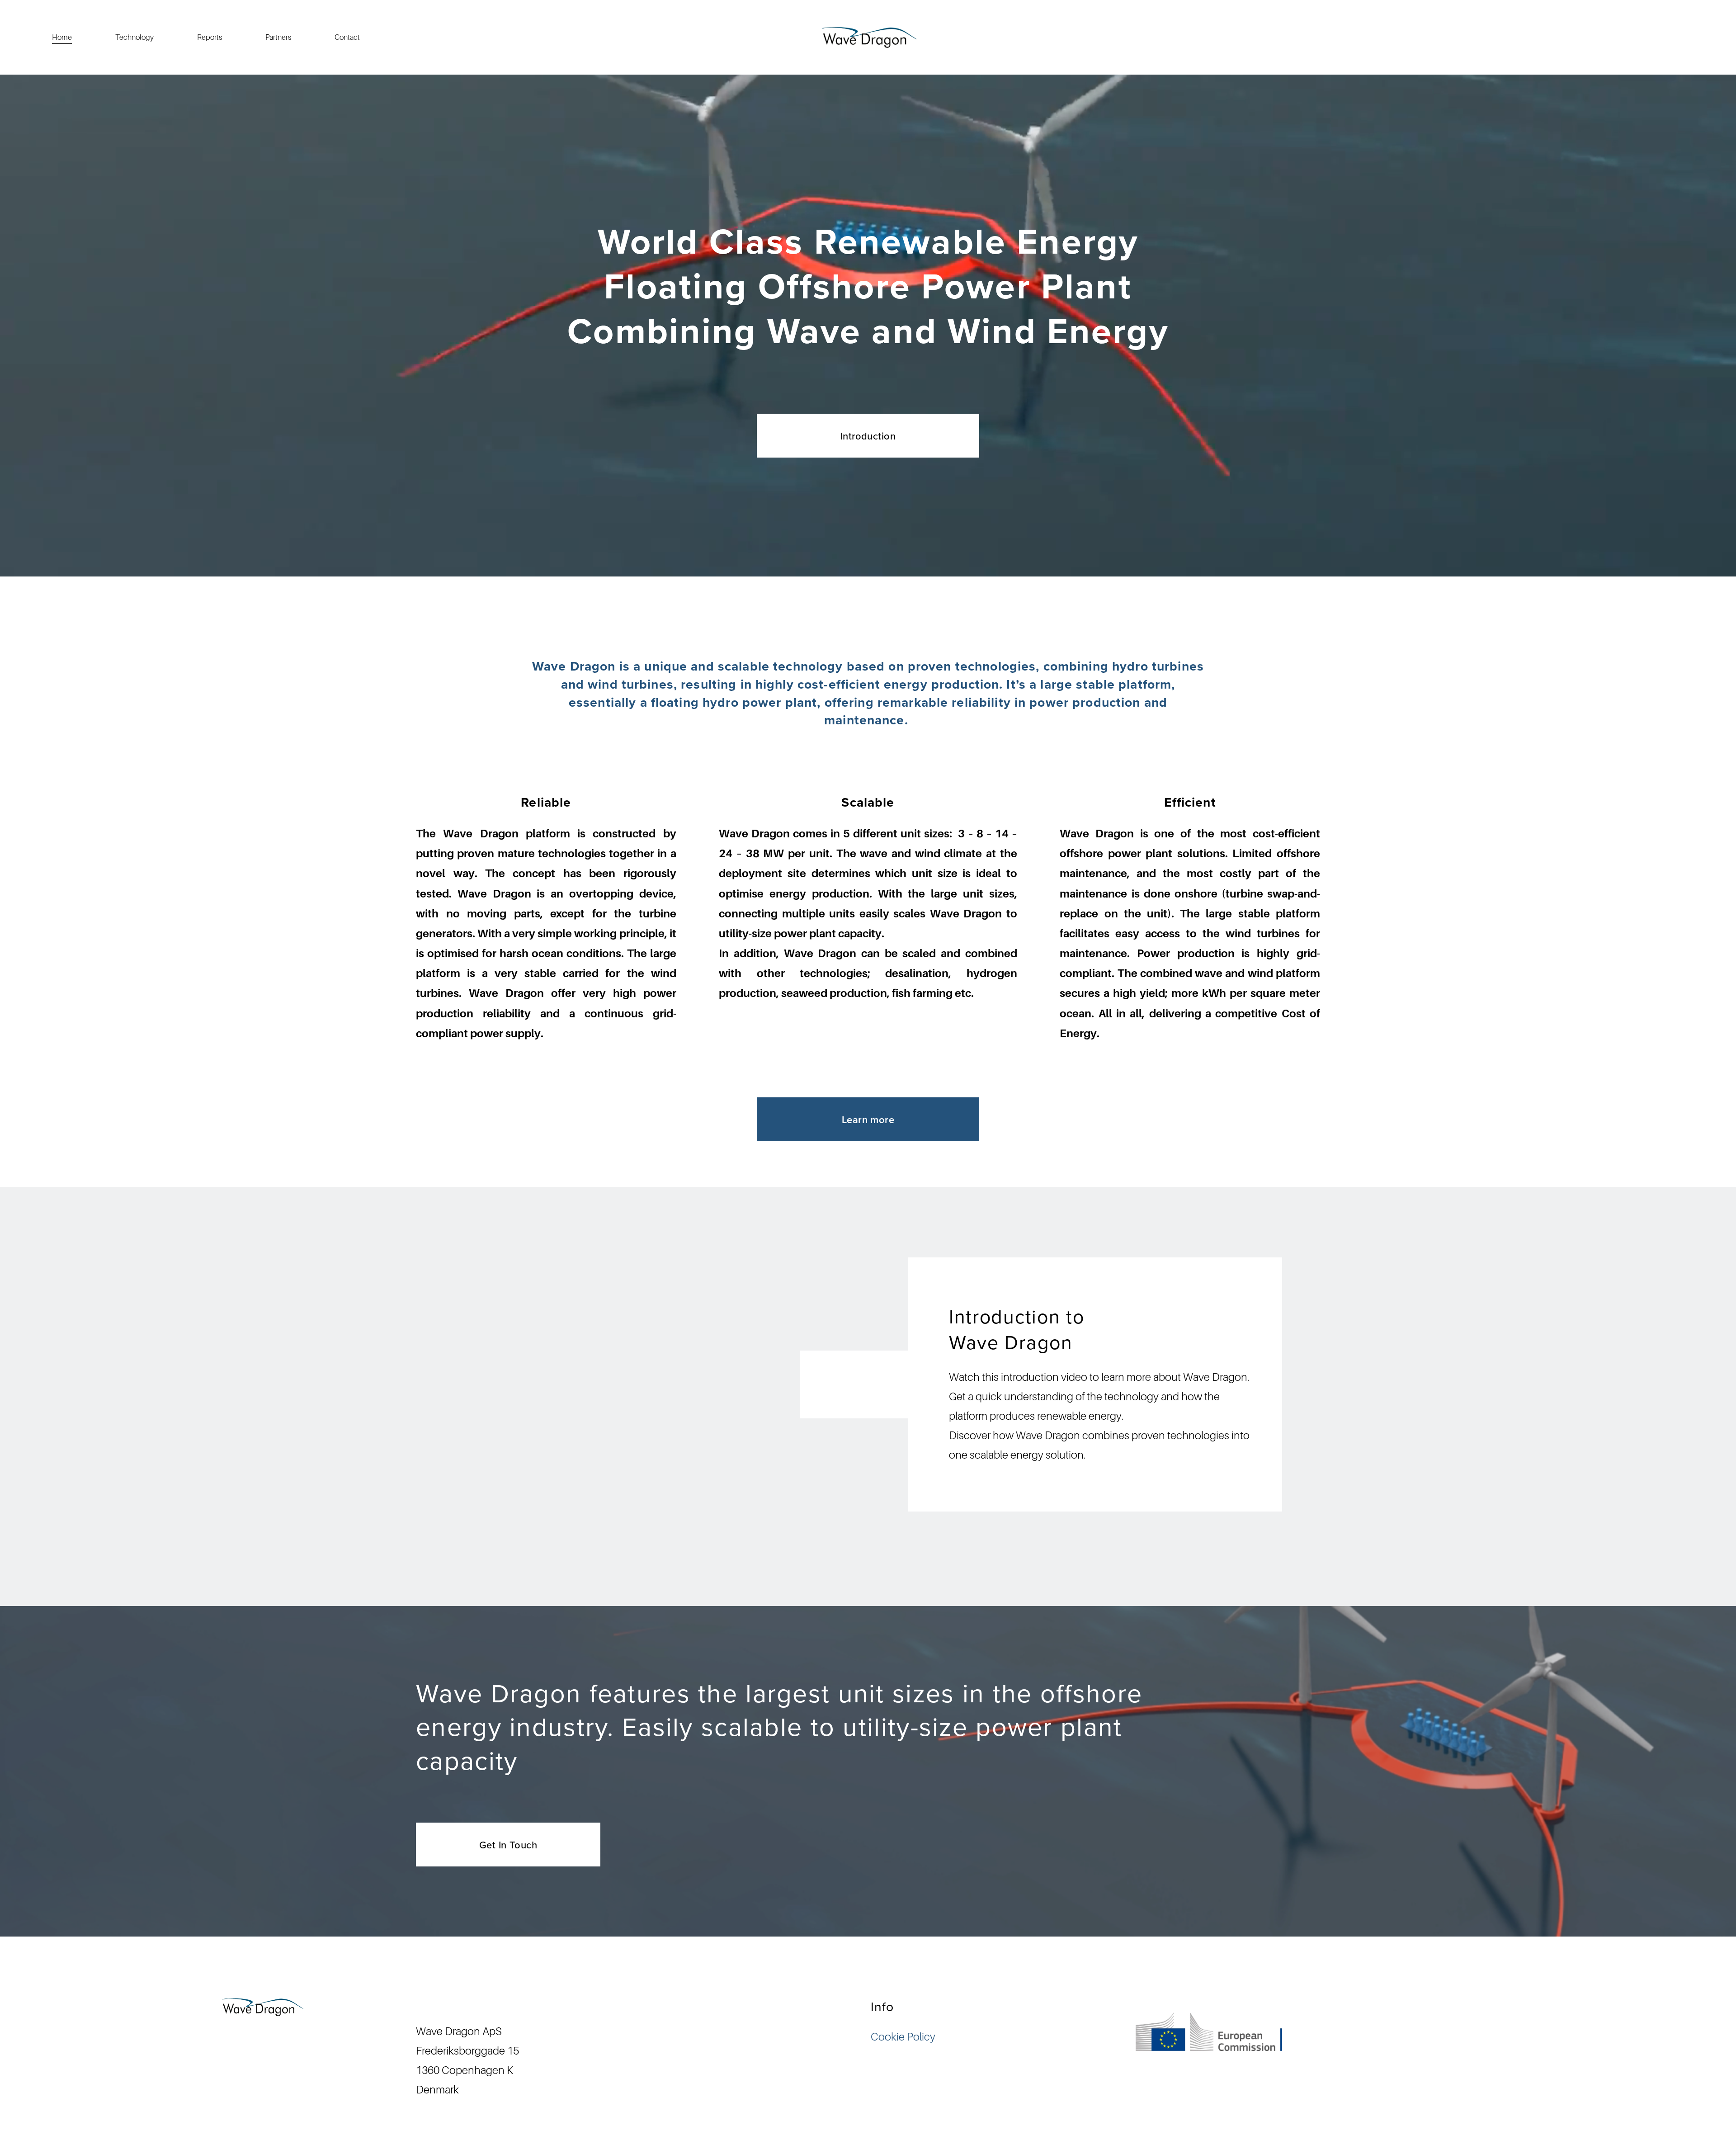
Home (62, 37)
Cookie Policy (903, 2037)
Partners (278, 37)
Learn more (868, 1120)
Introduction (868, 436)
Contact (347, 37)
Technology (134, 37)
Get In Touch (508, 1845)
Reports (210, 37)
